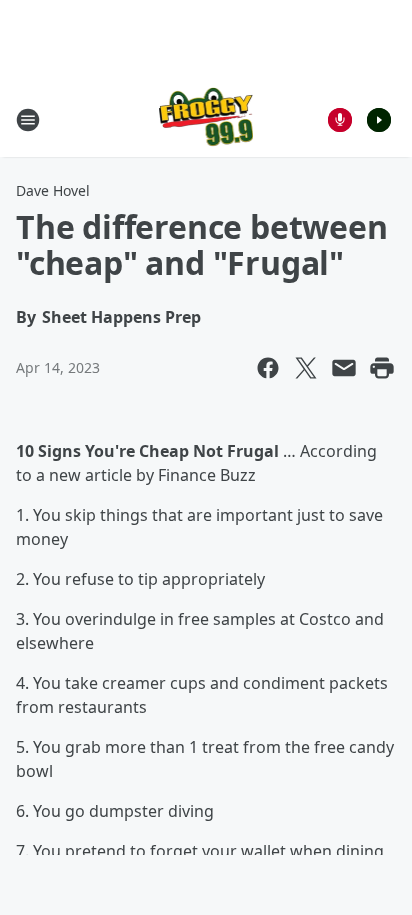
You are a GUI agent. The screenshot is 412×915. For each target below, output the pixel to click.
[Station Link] (206, 119)
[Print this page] (382, 368)
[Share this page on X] (306, 368)
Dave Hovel (53, 190)
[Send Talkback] (340, 120)
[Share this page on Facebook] (268, 368)
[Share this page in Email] (344, 368)
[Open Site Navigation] (28, 120)
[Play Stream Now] (379, 120)
